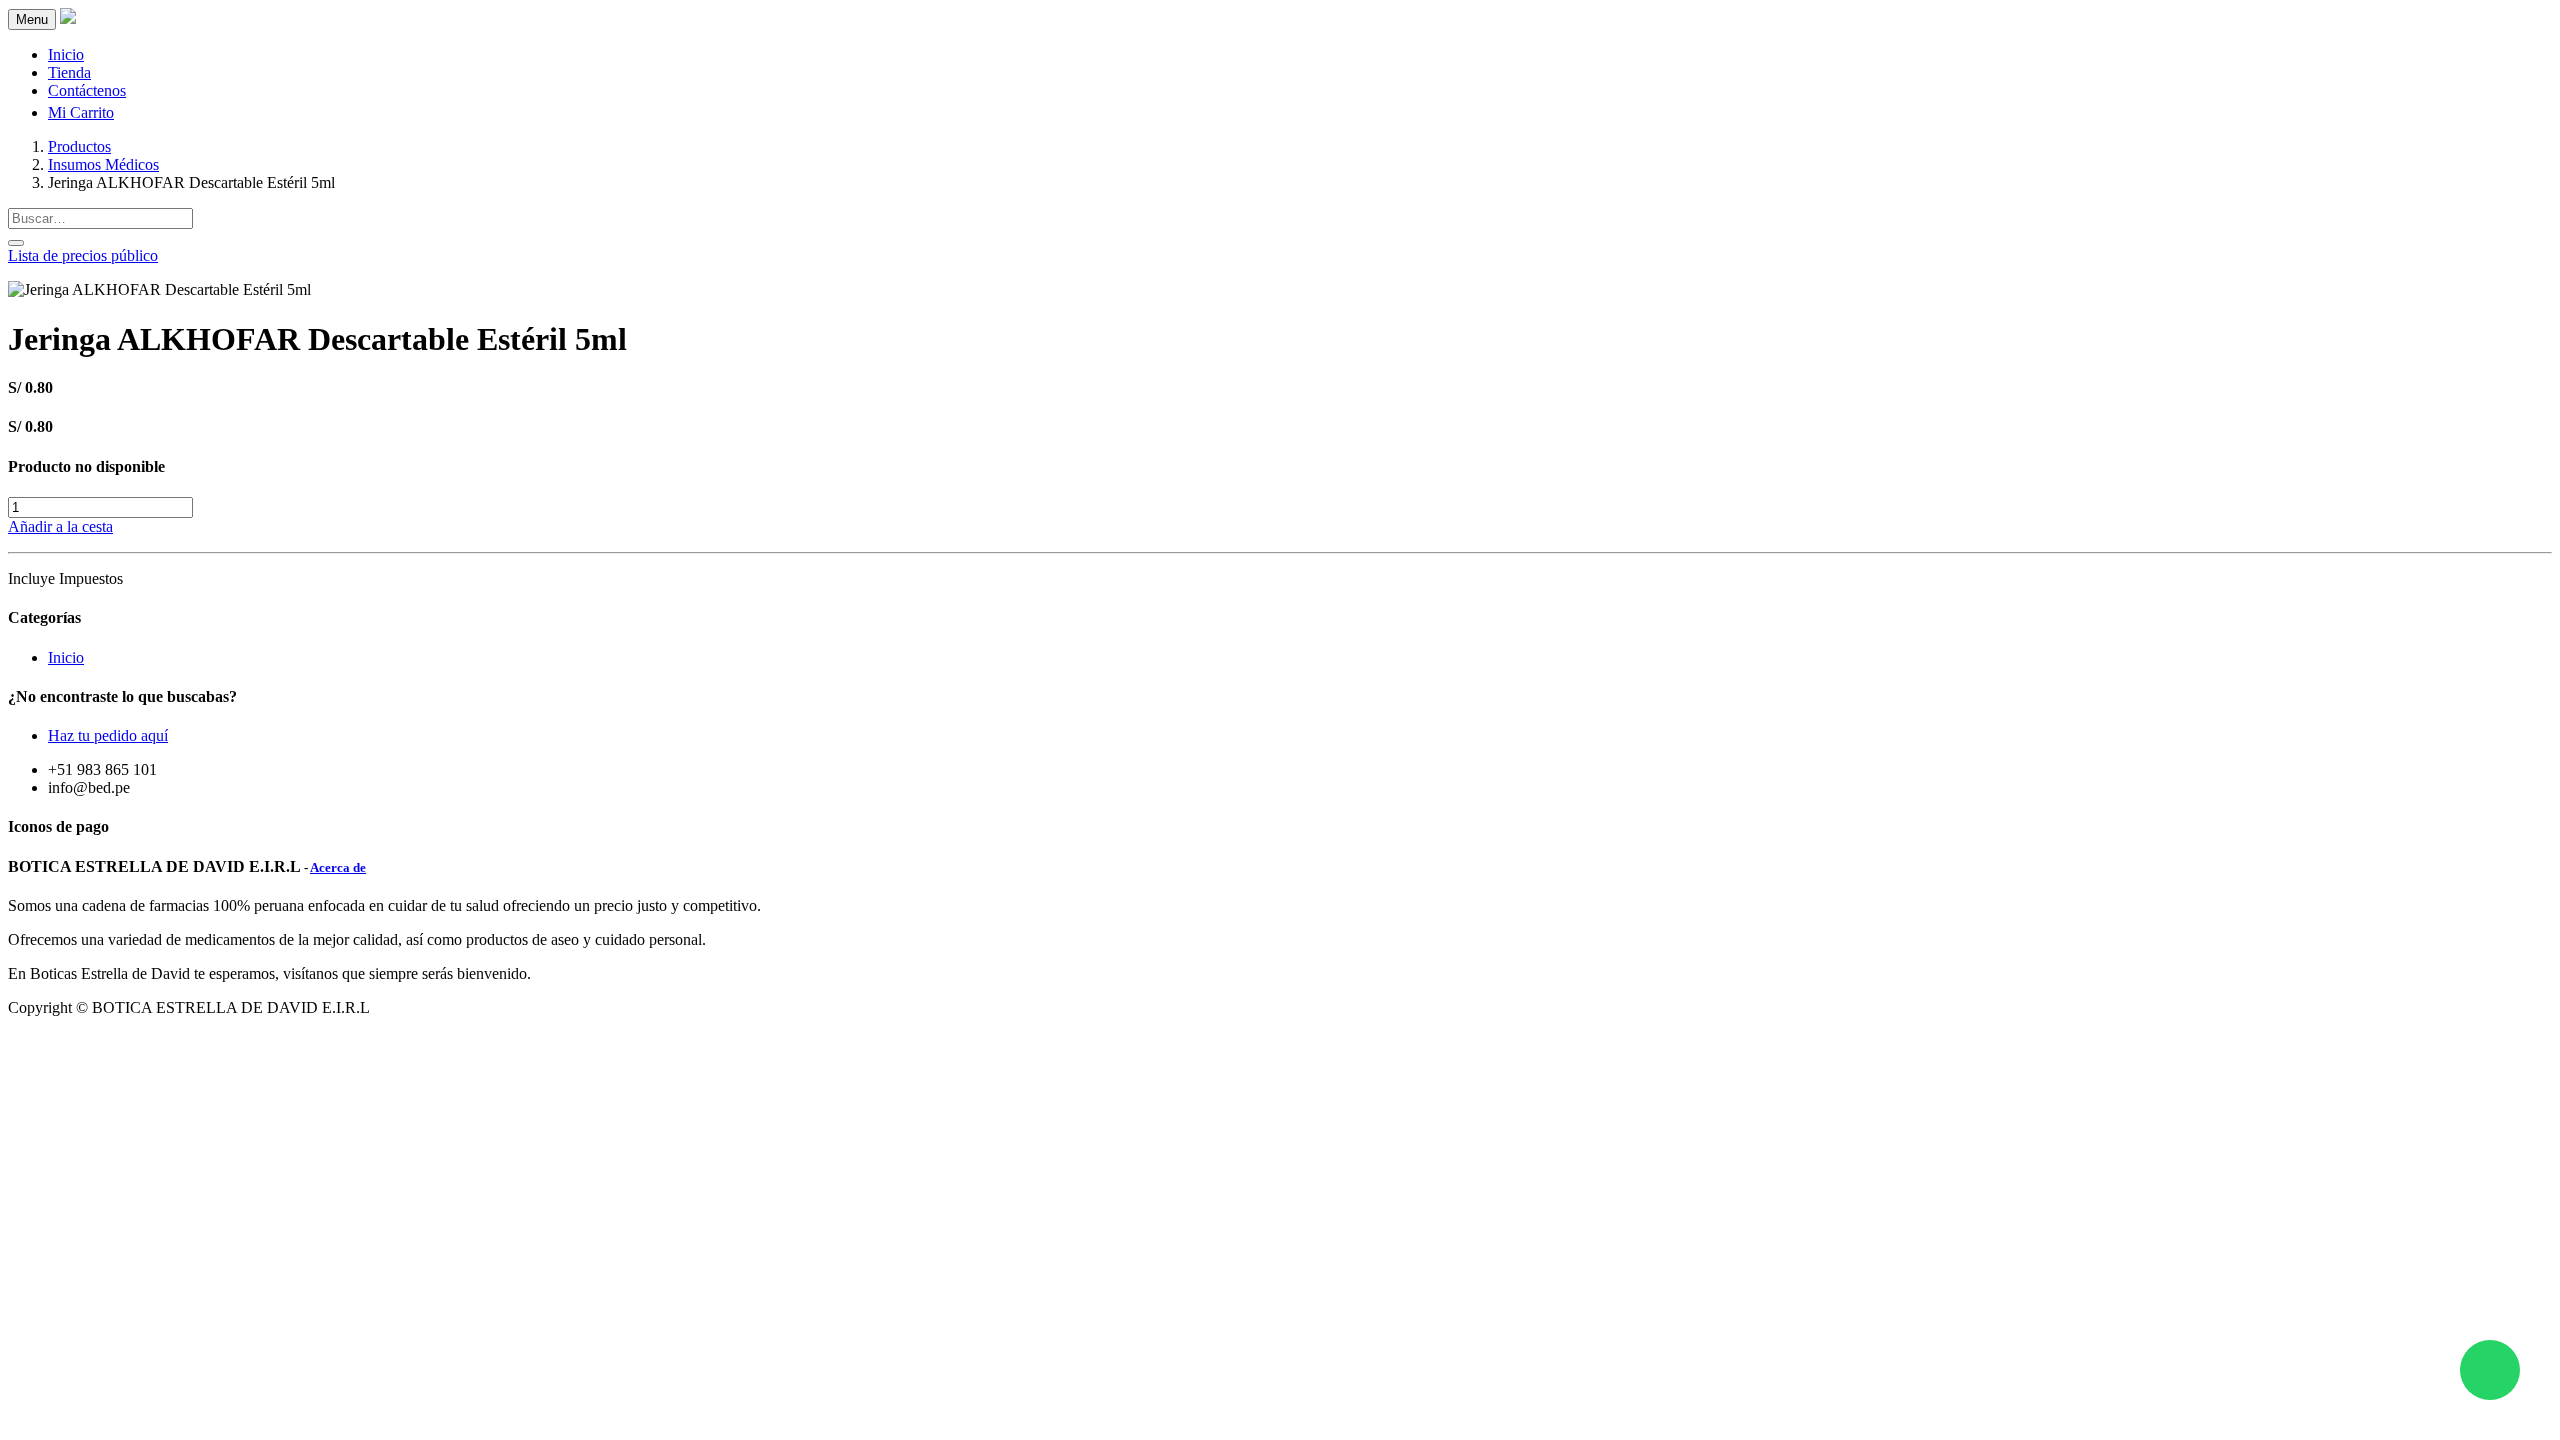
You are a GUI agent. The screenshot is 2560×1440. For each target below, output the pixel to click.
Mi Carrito (81, 112)
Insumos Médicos (103, 164)
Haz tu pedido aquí (108, 735)
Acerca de (338, 867)
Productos (79, 146)
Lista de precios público (83, 255)
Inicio (66, 657)
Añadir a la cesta (60, 526)
